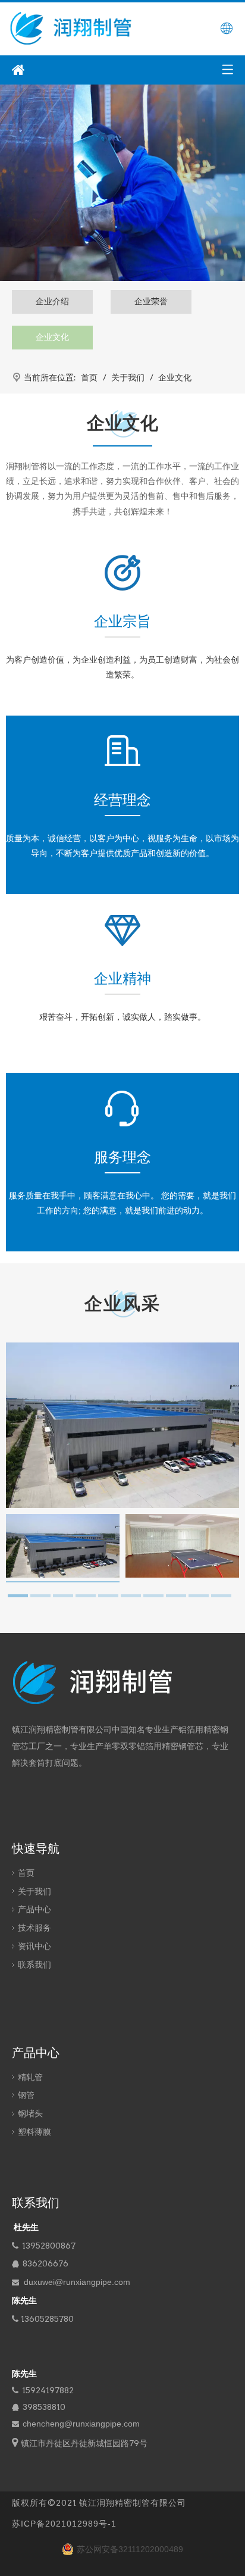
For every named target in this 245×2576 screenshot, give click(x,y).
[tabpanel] (63, 1548)
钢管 (26, 2095)
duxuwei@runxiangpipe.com (77, 2282)
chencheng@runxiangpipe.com (81, 2424)
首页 (26, 1873)
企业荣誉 (151, 301)
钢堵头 (30, 2113)
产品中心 (34, 1909)
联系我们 (34, 1965)
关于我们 (34, 1891)
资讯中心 (34, 1946)
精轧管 (30, 2077)
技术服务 (34, 1928)
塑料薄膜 (34, 2132)
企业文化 (52, 337)
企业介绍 (52, 301)
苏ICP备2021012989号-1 (64, 2524)
